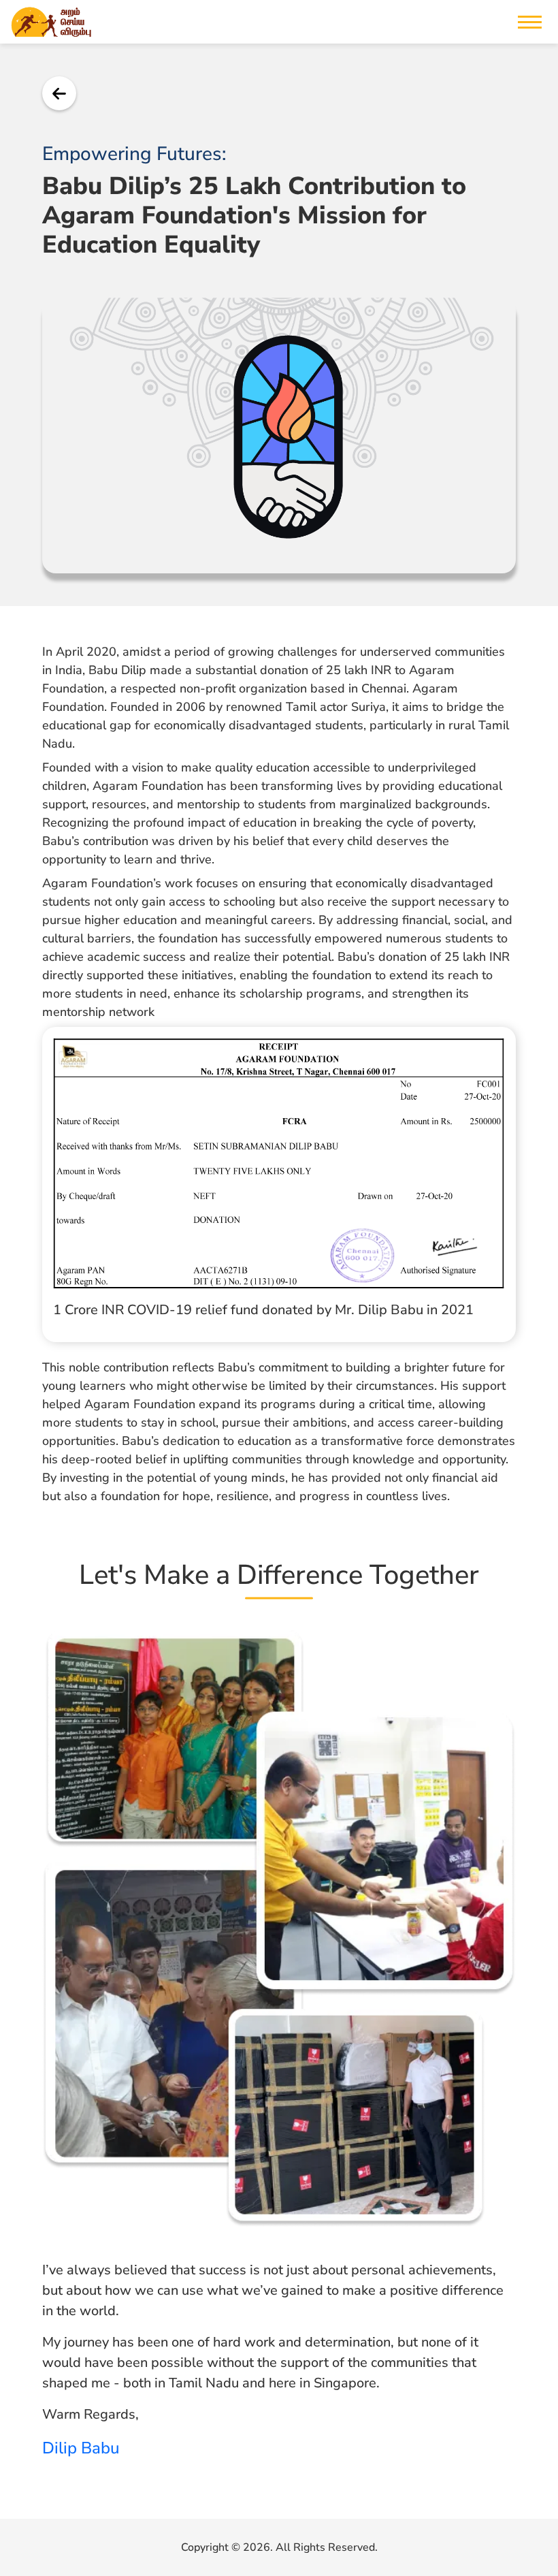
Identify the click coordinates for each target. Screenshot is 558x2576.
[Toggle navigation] (530, 22)
